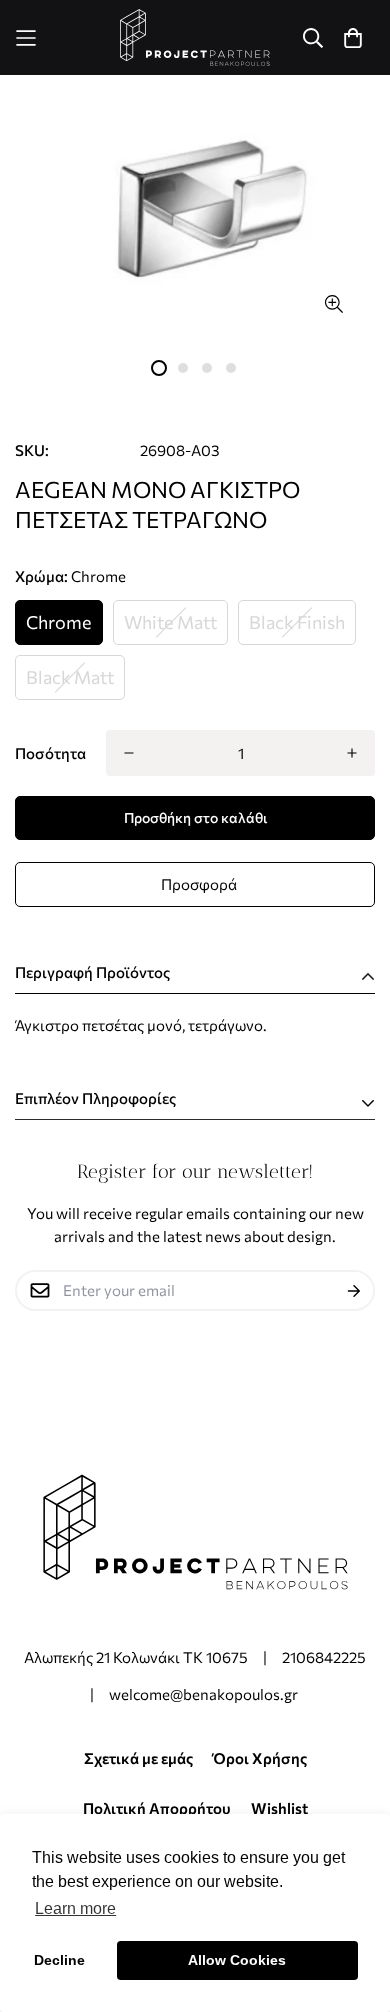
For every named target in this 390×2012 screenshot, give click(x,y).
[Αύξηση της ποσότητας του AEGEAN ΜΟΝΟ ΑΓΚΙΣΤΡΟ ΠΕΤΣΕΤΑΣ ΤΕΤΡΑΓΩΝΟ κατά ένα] (352, 753)
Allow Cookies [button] (237, 1960)
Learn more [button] (75, 1908)
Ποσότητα (50, 753)
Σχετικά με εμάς (138, 1758)
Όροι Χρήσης (260, 1758)
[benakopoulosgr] (195, 37)
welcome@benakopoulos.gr (205, 1694)
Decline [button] (59, 1960)
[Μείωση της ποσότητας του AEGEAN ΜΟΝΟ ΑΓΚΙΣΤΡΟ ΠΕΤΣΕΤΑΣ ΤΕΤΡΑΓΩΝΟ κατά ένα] (129, 753)
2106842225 (324, 1657)
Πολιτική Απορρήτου (157, 1808)
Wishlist (279, 1808)
